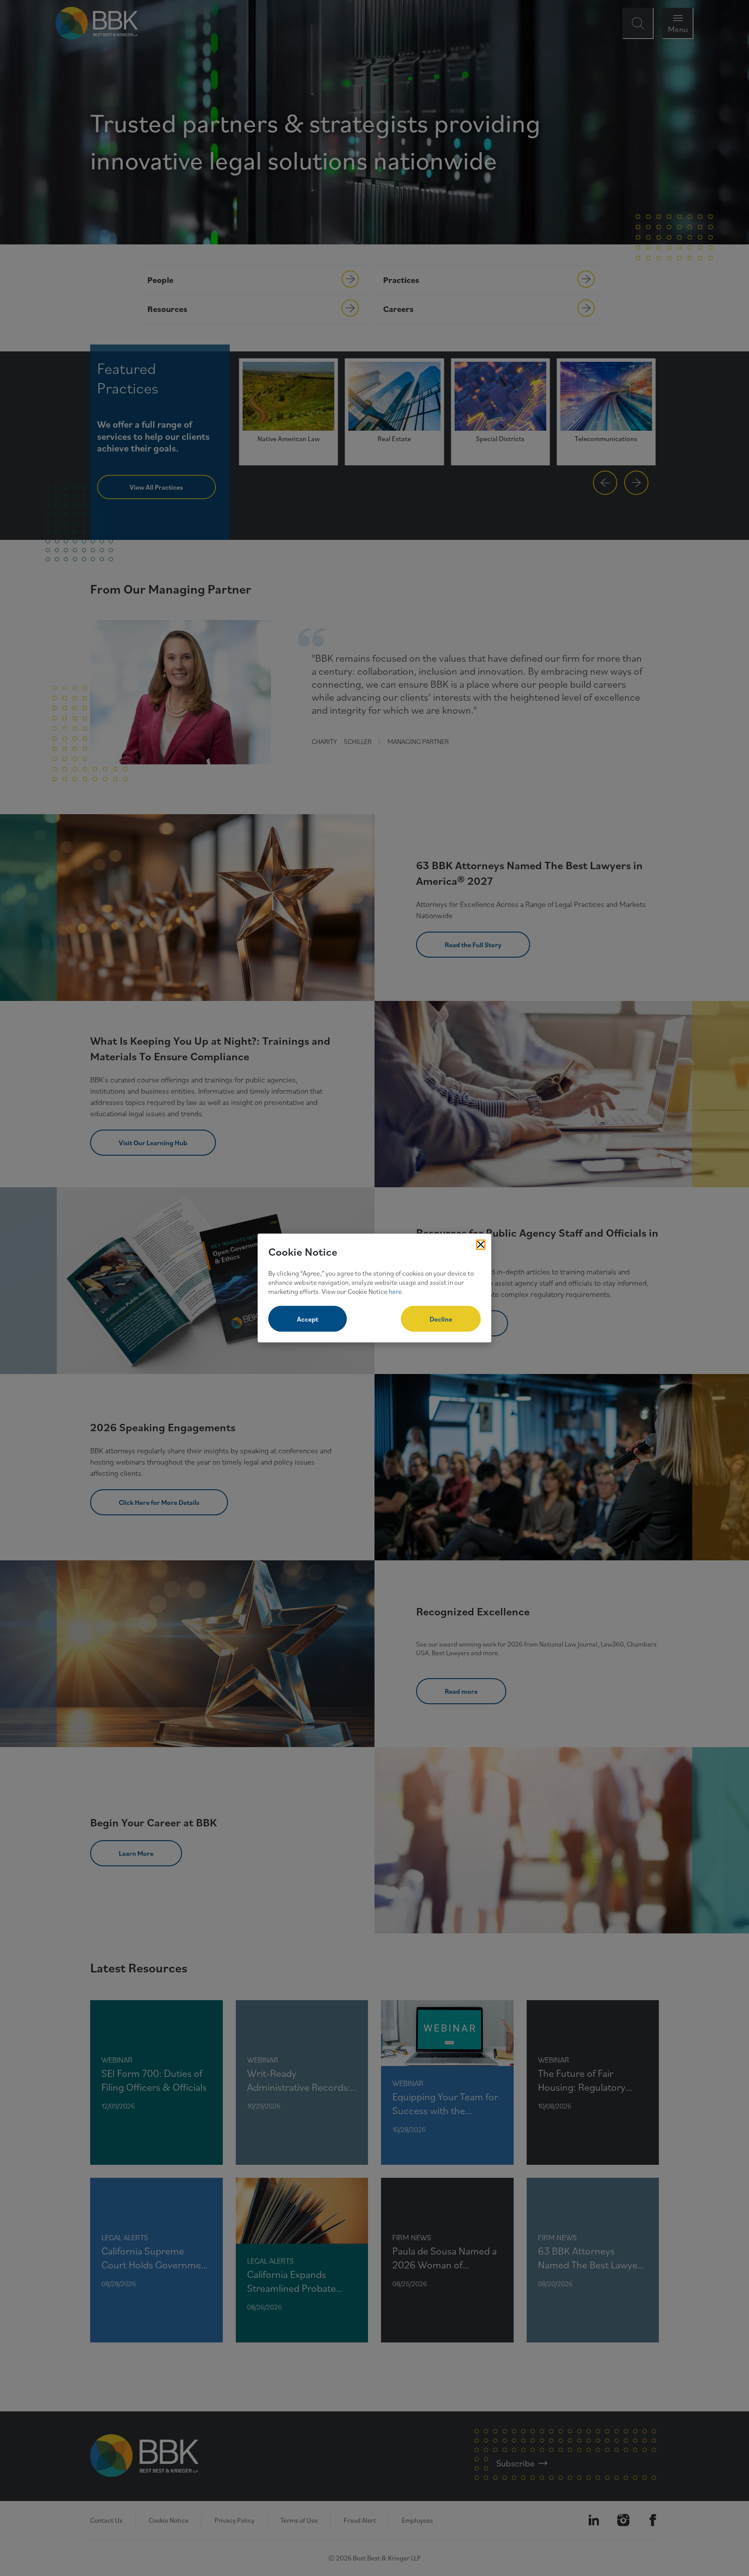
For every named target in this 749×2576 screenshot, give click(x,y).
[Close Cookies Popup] (481, 1244)
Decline (441, 1319)
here (395, 1291)
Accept (308, 1319)
